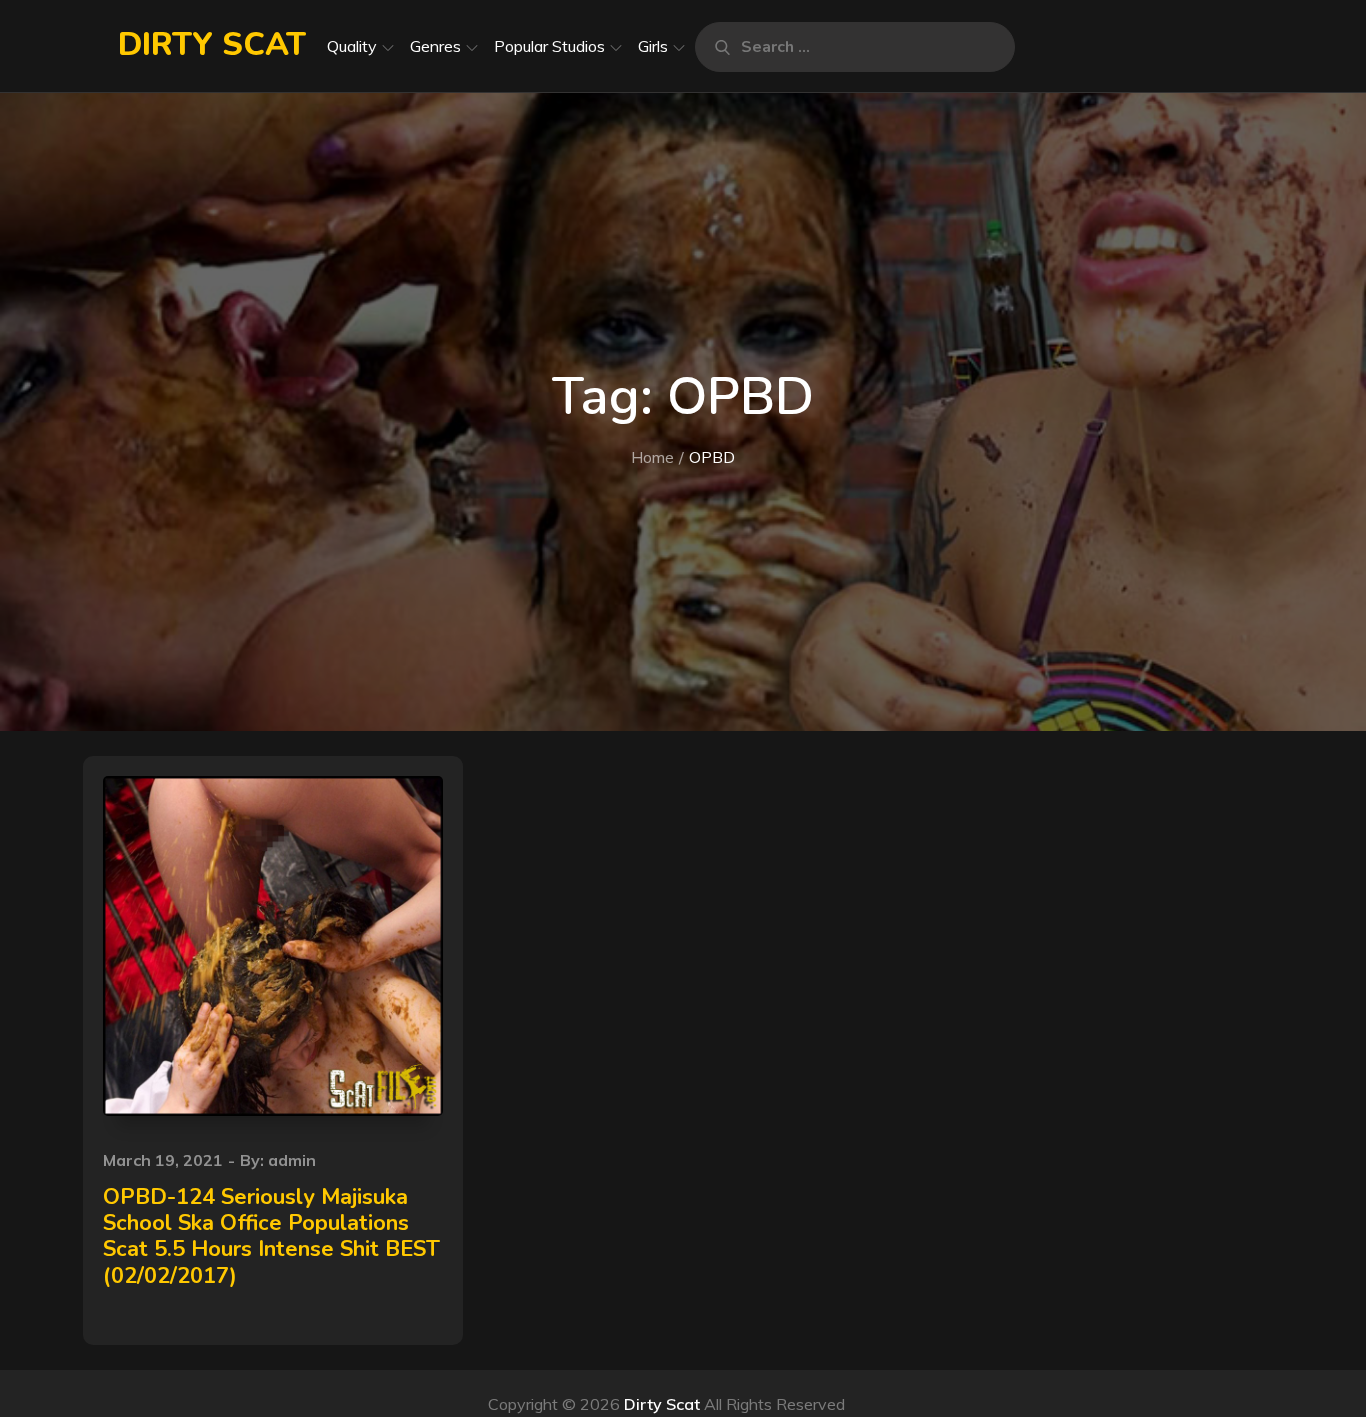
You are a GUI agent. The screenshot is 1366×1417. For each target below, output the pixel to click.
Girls (653, 46)
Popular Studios (549, 46)
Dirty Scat (212, 44)
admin (292, 1160)
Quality (352, 46)
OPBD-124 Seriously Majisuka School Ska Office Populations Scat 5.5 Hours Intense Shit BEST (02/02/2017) (271, 1236)
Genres (435, 46)
